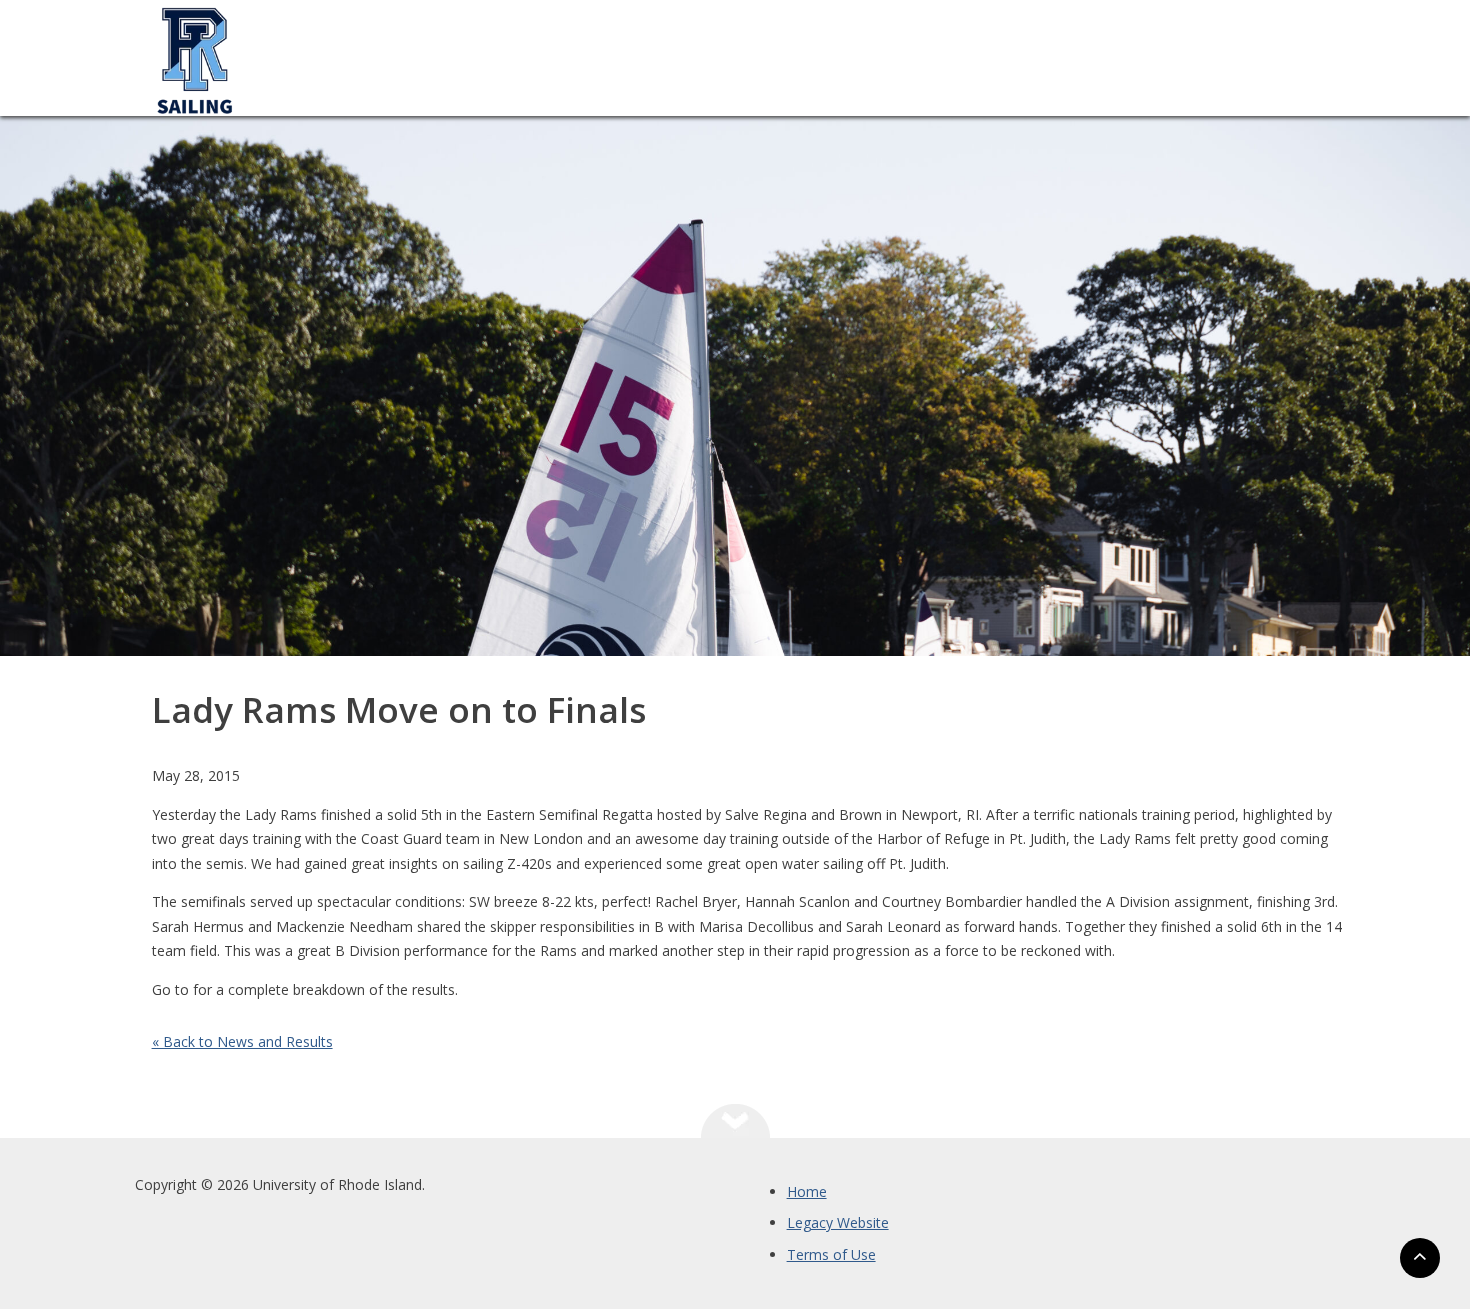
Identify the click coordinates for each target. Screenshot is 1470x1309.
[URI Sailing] (195, 155)
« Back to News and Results (242, 1041)
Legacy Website (838, 1222)
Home (807, 1191)
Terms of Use (831, 1254)
